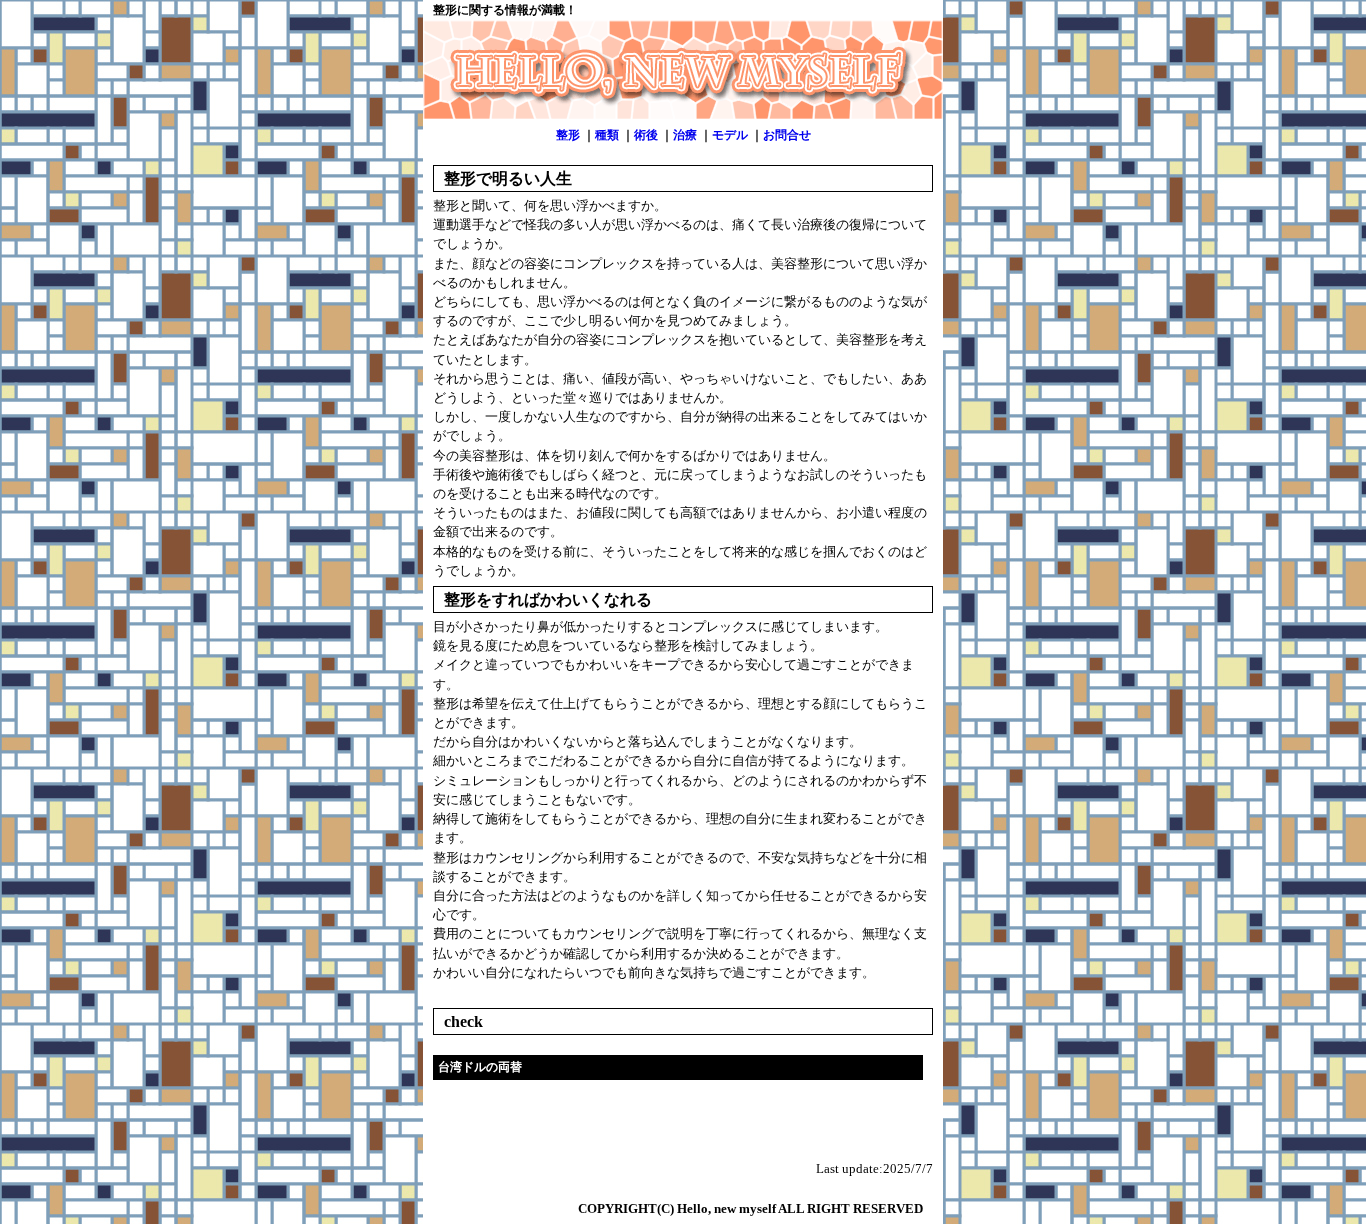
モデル (730, 135)
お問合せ (787, 135)
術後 (646, 135)
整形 (568, 135)
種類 (607, 135)
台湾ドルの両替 (480, 1067)
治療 (685, 135)
